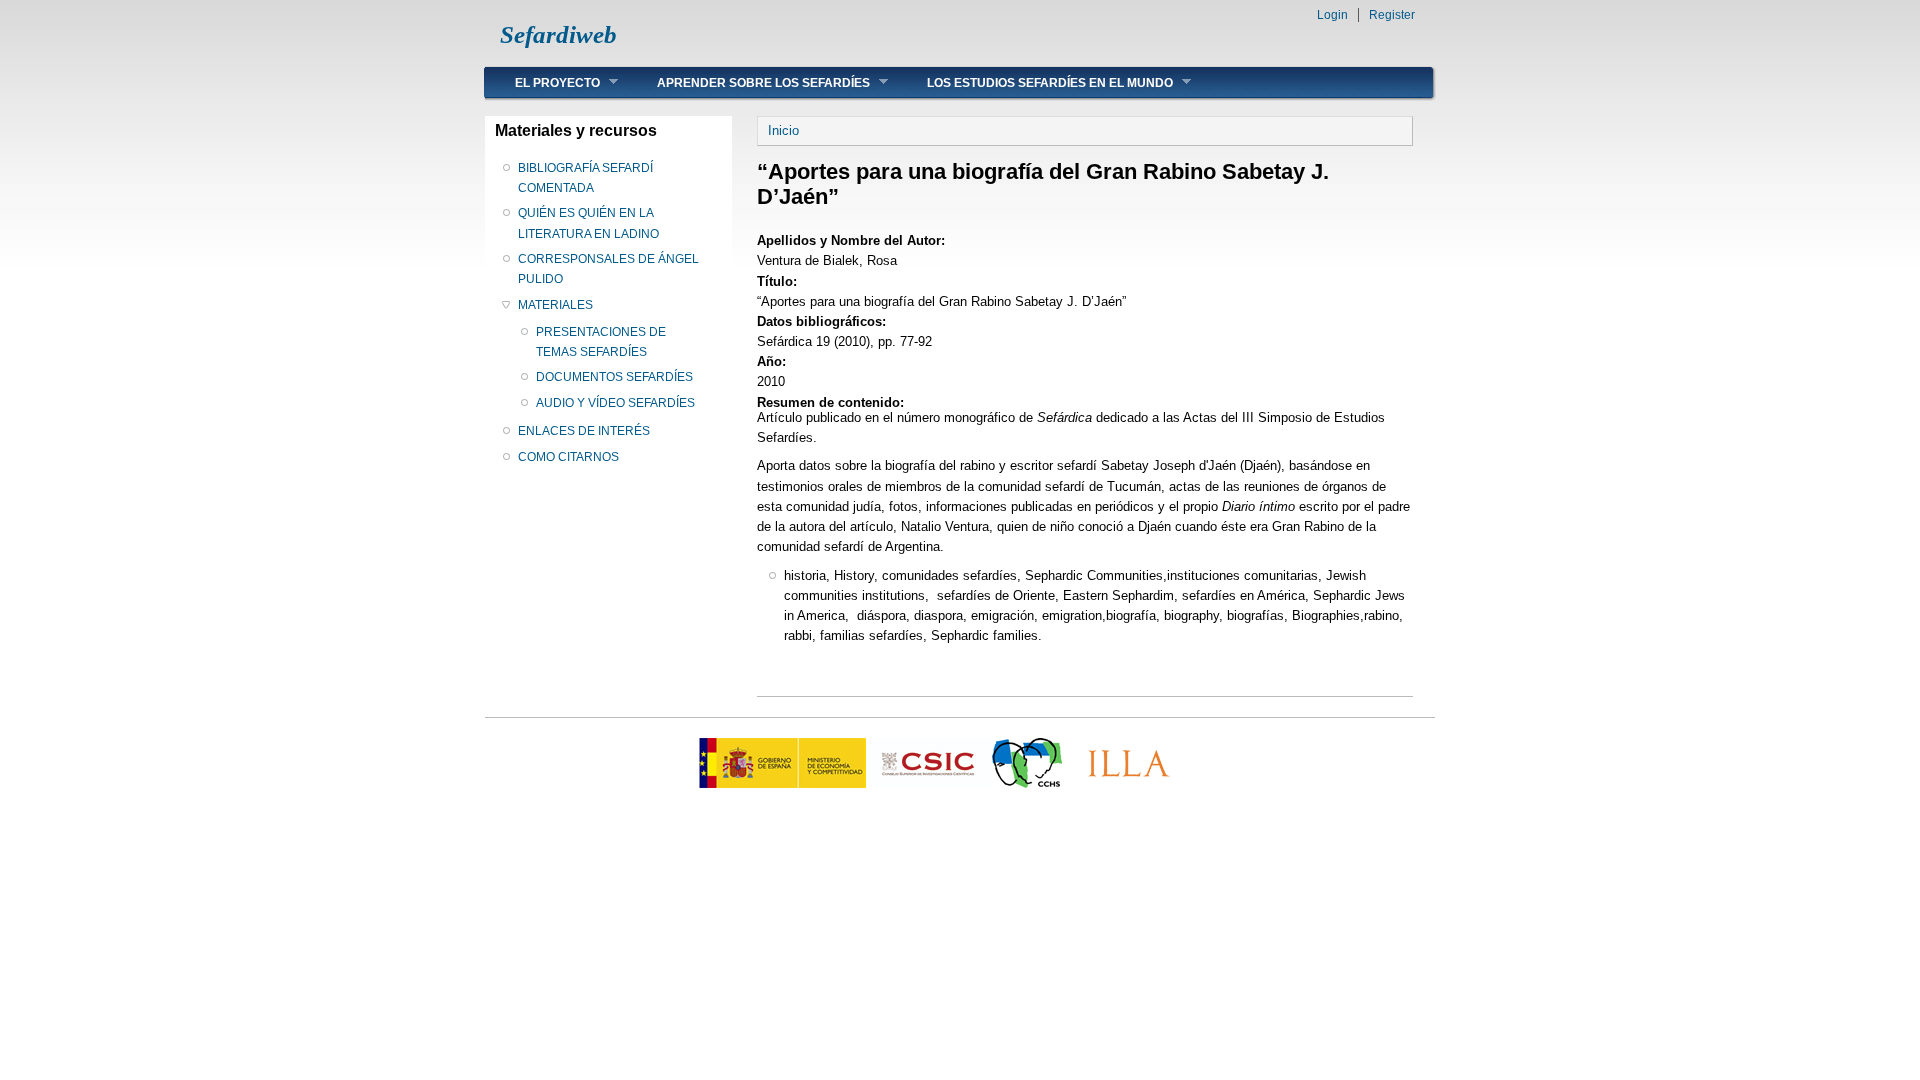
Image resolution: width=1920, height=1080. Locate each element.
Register (1392, 15)
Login (1332, 15)
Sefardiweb (558, 34)
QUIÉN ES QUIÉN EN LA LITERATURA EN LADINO (588, 223)
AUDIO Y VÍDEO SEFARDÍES (615, 403)
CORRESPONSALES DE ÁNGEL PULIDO (608, 269)
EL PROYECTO (542, 82)
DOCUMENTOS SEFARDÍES (614, 377)
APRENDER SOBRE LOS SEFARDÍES (748, 82)
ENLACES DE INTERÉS (584, 431)
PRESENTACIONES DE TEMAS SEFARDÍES (601, 342)
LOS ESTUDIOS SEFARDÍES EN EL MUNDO (1035, 82)
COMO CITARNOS (568, 457)
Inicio (783, 130)
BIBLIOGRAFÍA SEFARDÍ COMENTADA (585, 178)
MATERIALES (555, 305)
